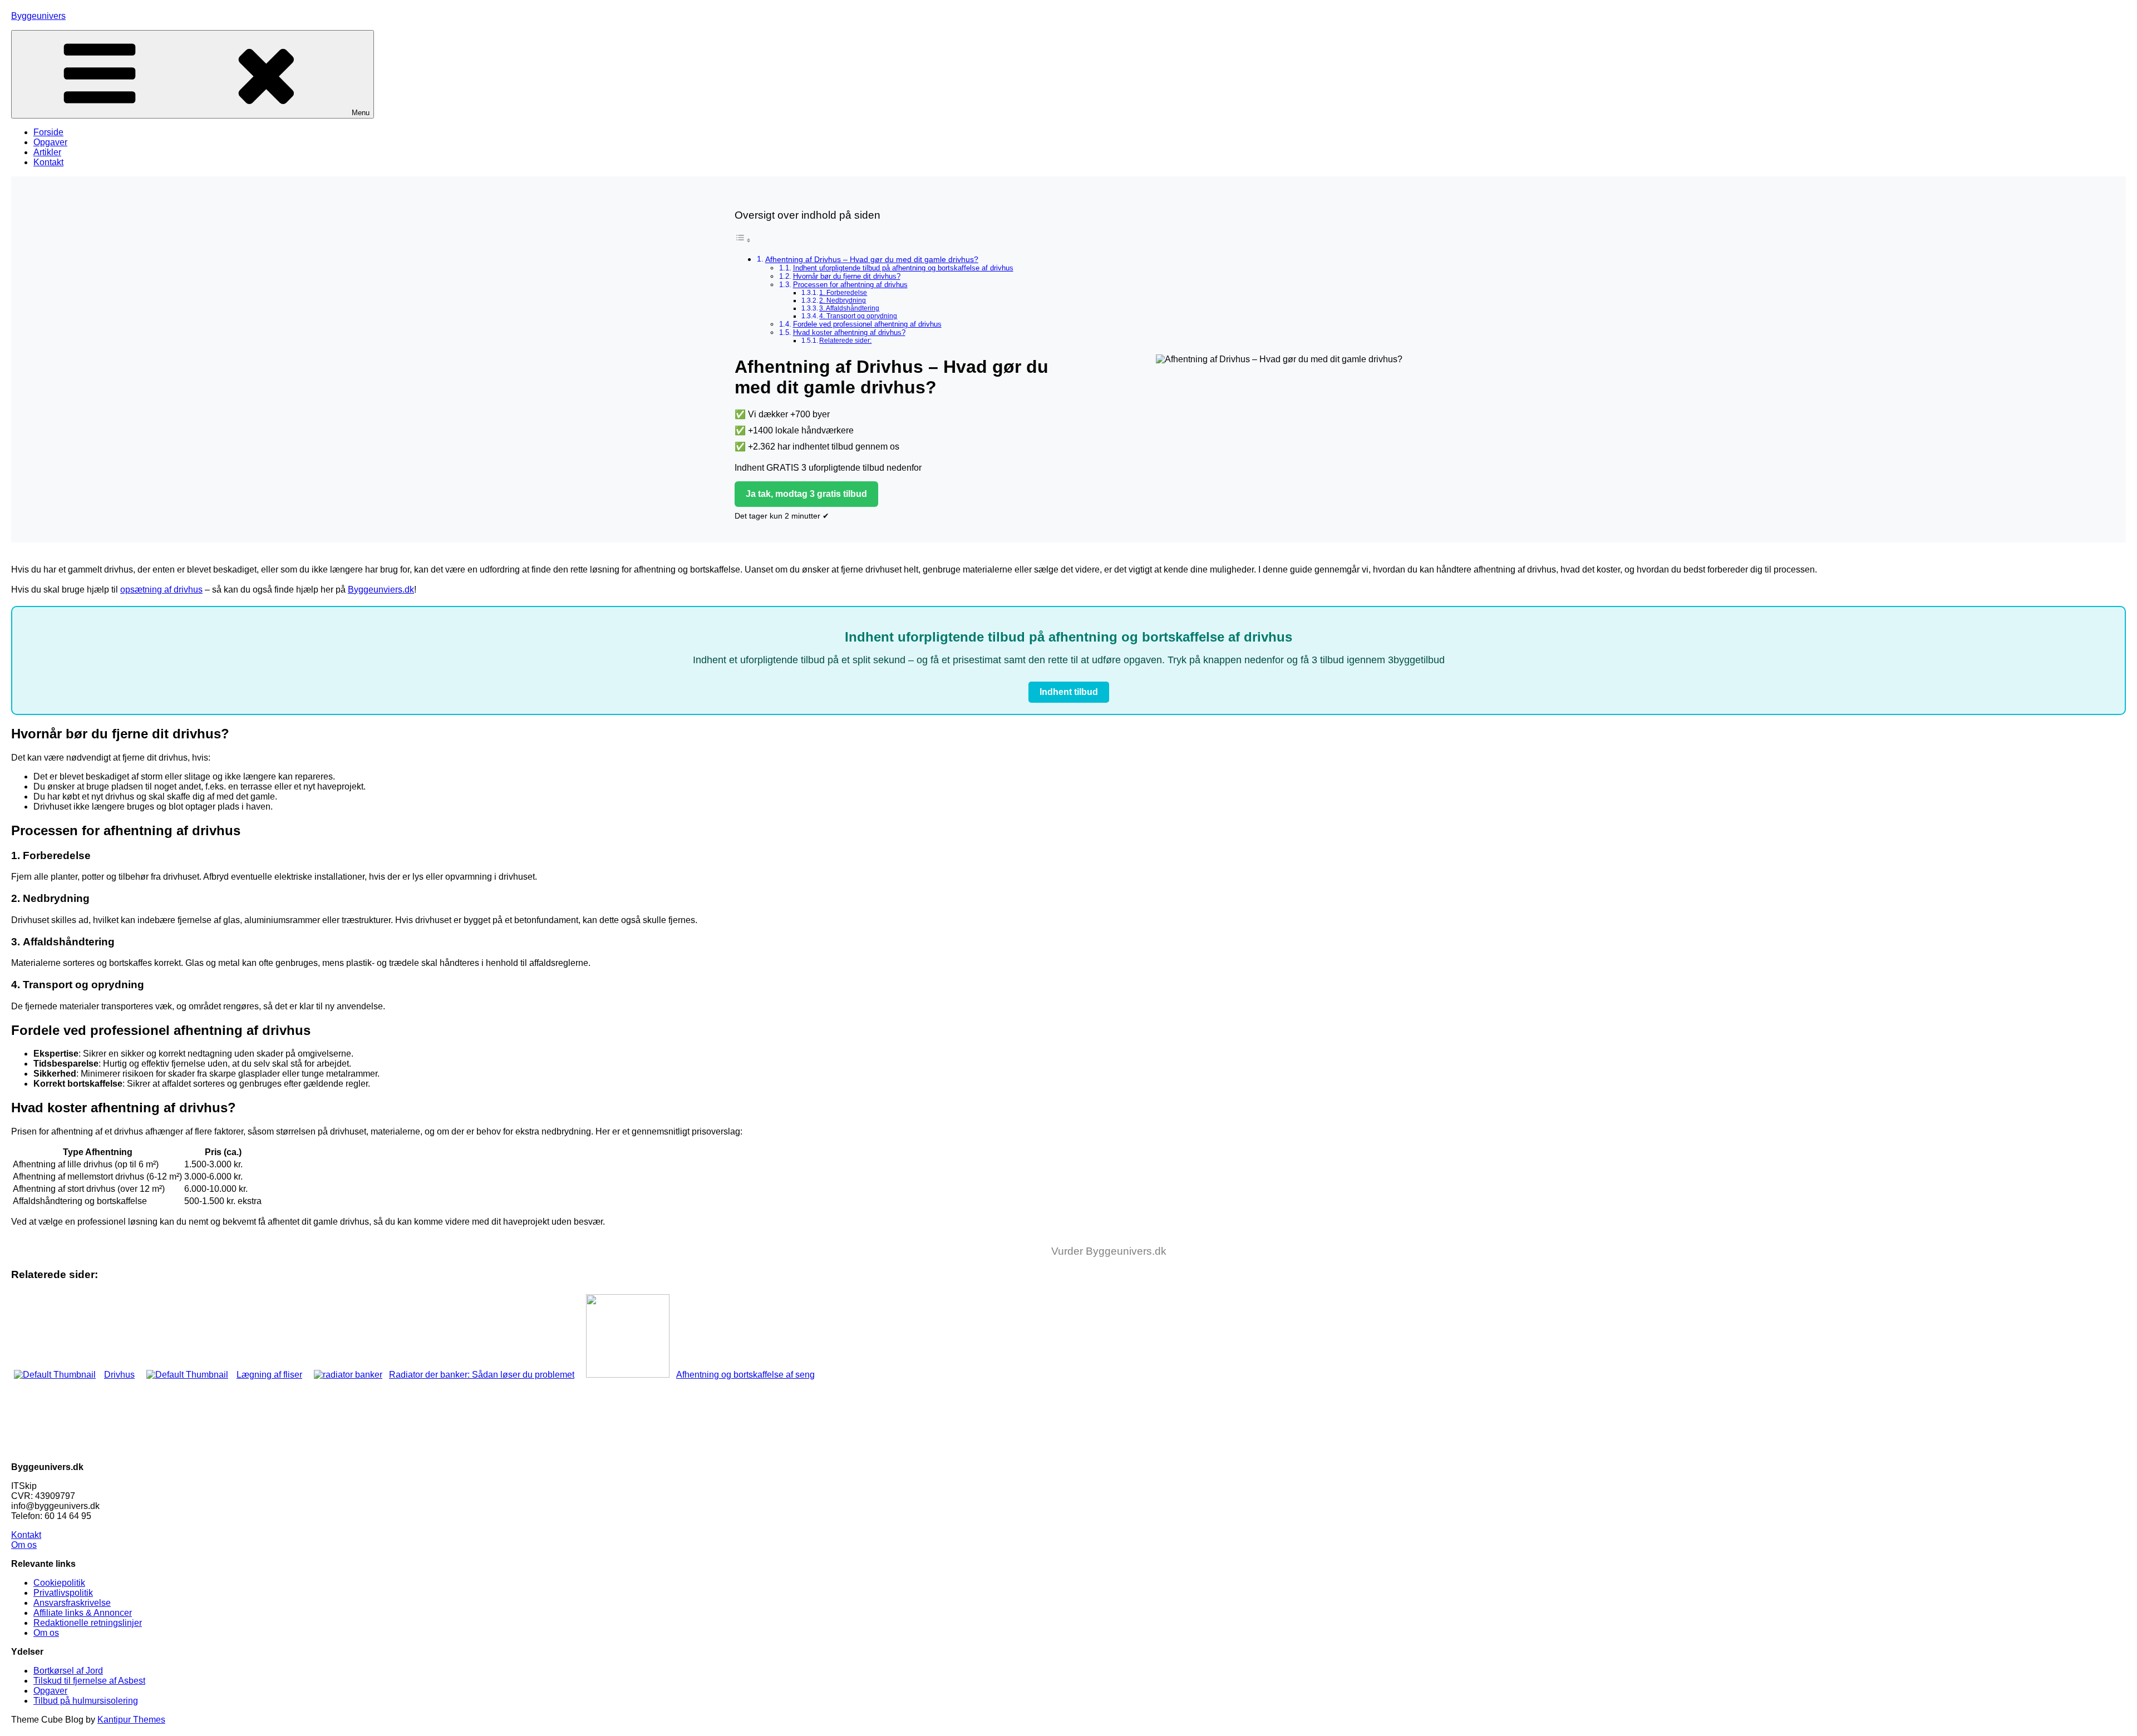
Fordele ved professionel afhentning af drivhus (867, 324)
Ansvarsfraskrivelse (72, 1603)
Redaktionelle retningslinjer (88, 1623)
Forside (48, 132)
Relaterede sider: (845, 340)
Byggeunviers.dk (381, 590)
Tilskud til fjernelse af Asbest (89, 1681)
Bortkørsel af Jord (68, 1671)
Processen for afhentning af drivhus (850, 285)
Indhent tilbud (1069, 692)
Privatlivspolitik (63, 1593)
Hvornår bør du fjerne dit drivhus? (847, 276)
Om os (24, 1545)
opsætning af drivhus (161, 590)
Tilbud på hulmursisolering (86, 1701)
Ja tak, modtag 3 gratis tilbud (806, 494)
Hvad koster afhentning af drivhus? (849, 332)
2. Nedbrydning (843, 300)
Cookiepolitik (59, 1583)
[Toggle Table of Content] (743, 240)
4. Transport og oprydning (858, 316)
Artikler (47, 152)
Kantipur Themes (131, 1720)
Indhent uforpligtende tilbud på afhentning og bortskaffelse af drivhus (903, 268)
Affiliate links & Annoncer (83, 1613)
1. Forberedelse (843, 292)
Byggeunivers (38, 16)
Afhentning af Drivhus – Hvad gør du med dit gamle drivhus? (872, 259)
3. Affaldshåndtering (849, 308)
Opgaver (50, 142)
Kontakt (48, 162)
